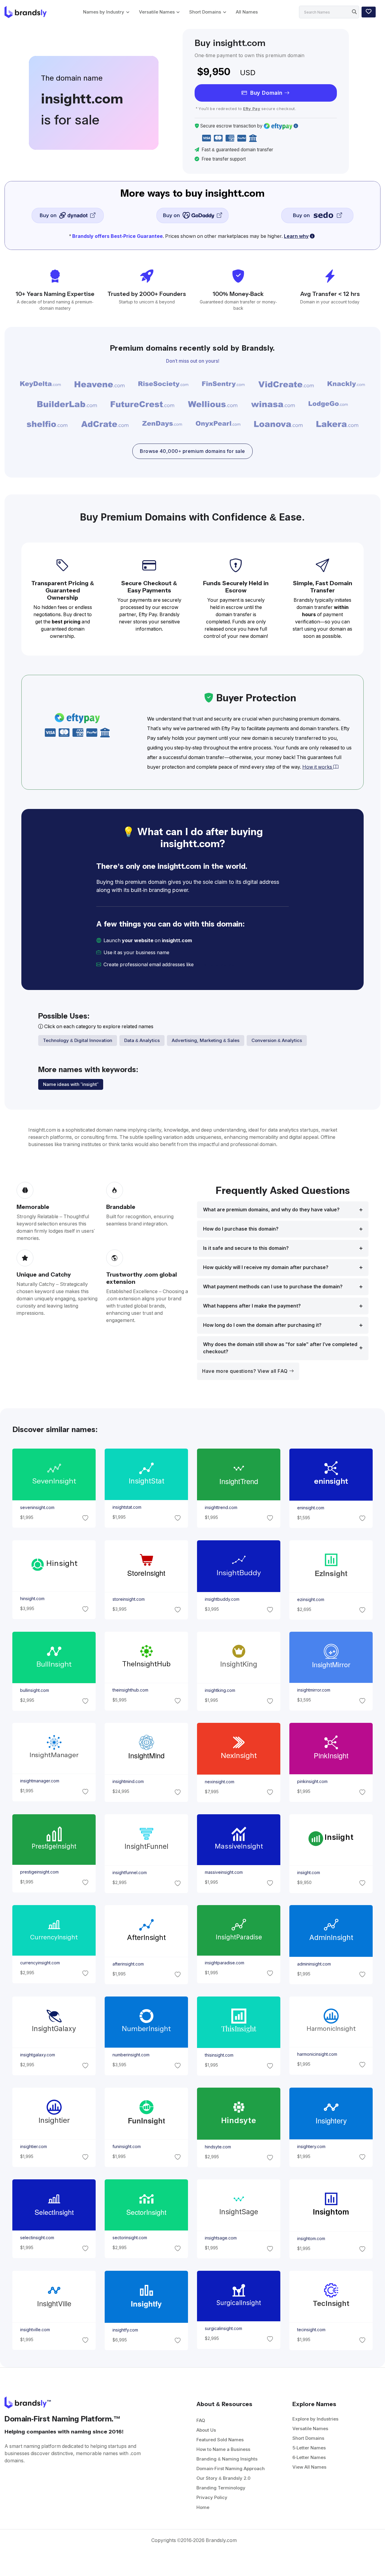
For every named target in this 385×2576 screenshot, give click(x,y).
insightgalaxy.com (37, 2055)
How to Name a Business (223, 2449)
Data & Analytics (142, 1040)
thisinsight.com (219, 2055)
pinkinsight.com (312, 1782)
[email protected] (216, 965)
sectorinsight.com (129, 2238)
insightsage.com (221, 2238)
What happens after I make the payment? (252, 1306)
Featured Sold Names (220, 2440)
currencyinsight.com (40, 1963)
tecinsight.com (311, 2330)
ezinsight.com (311, 1599)
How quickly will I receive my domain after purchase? (266, 1267)
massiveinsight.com (224, 1872)
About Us (206, 2430)
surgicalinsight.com (223, 2329)
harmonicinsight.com (317, 2054)
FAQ (201, 2420)
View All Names (309, 2467)
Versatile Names (157, 12)
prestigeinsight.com (39, 1872)
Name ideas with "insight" (71, 1084)
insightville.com (35, 2330)
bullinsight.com (34, 1691)
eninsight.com (311, 1508)
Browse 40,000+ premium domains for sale (192, 451)
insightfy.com (125, 2330)
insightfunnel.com (129, 1873)
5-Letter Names (309, 2448)
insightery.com (311, 2147)
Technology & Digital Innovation (78, 1040)
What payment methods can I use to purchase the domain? (273, 1287)
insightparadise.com (225, 1963)
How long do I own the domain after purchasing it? (262, 1325)
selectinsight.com (37, 2238)
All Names (247, 12)
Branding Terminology (221, 2488)
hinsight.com (32, 1599)
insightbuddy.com (222, 1599)
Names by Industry (104, 12)
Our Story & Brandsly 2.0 (223, 2478)
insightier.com (33, 2147)
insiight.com (309, 1873)
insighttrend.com (221, 1508)
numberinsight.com (131, 2055)
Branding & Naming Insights (227, 2459)
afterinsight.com (128, 1964)
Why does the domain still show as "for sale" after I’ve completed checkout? (280, 1348)
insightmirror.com (314, 1690)
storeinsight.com (128, 1599)
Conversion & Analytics (277, 1040)
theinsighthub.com (130, 1690)
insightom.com (311, 2239)
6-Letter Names (309, 2457)
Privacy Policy (212, 2497)
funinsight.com (126, 2147)
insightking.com (220, 1691)
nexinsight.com (220, 1782)
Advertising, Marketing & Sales (206, 1040)
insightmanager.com (39, 1781)
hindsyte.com (218, 2147)
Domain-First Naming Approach (231, 2468)
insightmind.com (128, 1782)
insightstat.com (127, 1508)
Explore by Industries (315, 2419)
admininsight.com (314, 1964)
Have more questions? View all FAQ (246, 1371)
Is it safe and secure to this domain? (246, 1248)
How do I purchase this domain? (241, 1229)
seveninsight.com (37, 1508)
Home (203, 2507)
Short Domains (205, 12)
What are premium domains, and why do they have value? (271, 1210)
